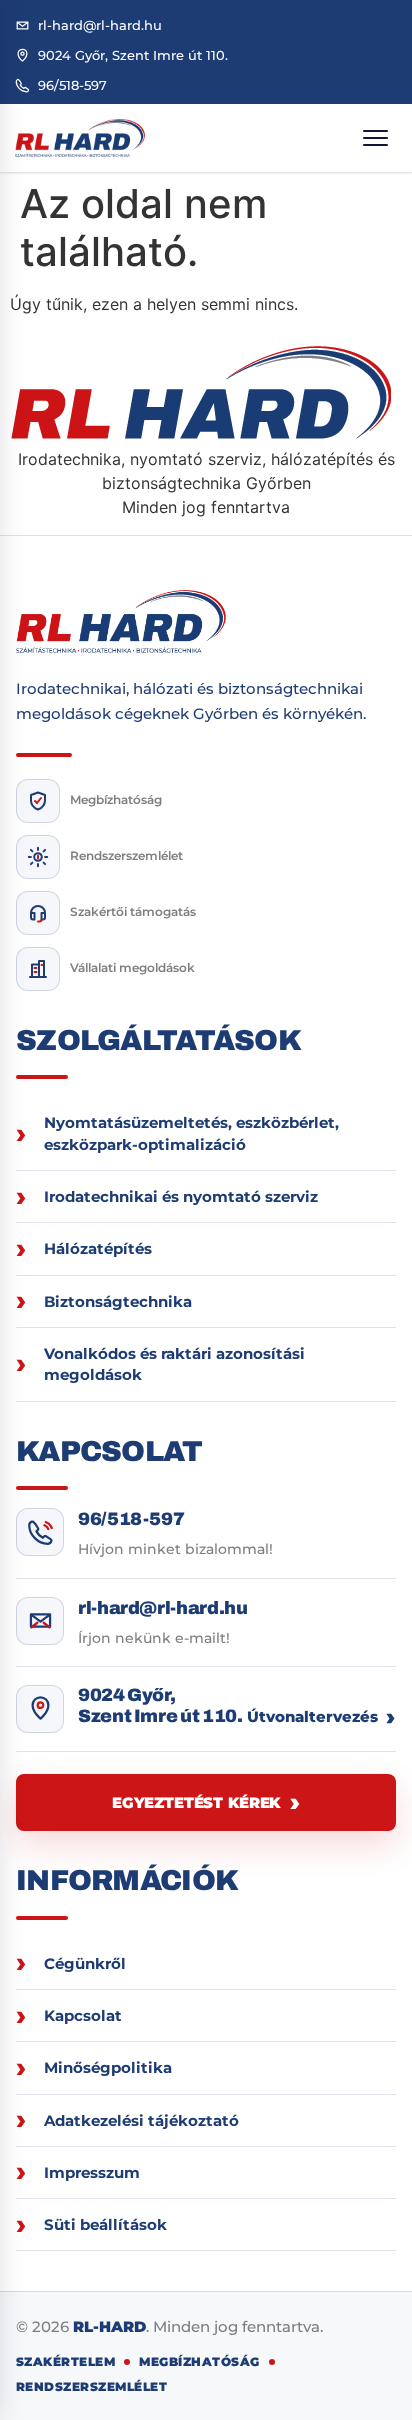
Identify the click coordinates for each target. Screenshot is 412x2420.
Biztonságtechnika (118, 1301)
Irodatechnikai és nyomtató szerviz (181, 1196)
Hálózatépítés (98, 1248)
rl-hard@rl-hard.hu (163, 1608)
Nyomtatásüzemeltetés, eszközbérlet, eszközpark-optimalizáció (191, 1133)
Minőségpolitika (108, 2067)
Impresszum (92, 2172)
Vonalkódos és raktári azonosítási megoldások (174, 1364)
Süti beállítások (105, 2224)
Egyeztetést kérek (196, 1802)
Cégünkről (85, 1963)
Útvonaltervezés (312, 1716)
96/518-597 (131, 1519)
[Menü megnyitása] (375, 138)
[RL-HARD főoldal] (80, 138)
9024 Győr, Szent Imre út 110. (160, 1705)
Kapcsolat (83, 2015)
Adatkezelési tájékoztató (141, 2120)
